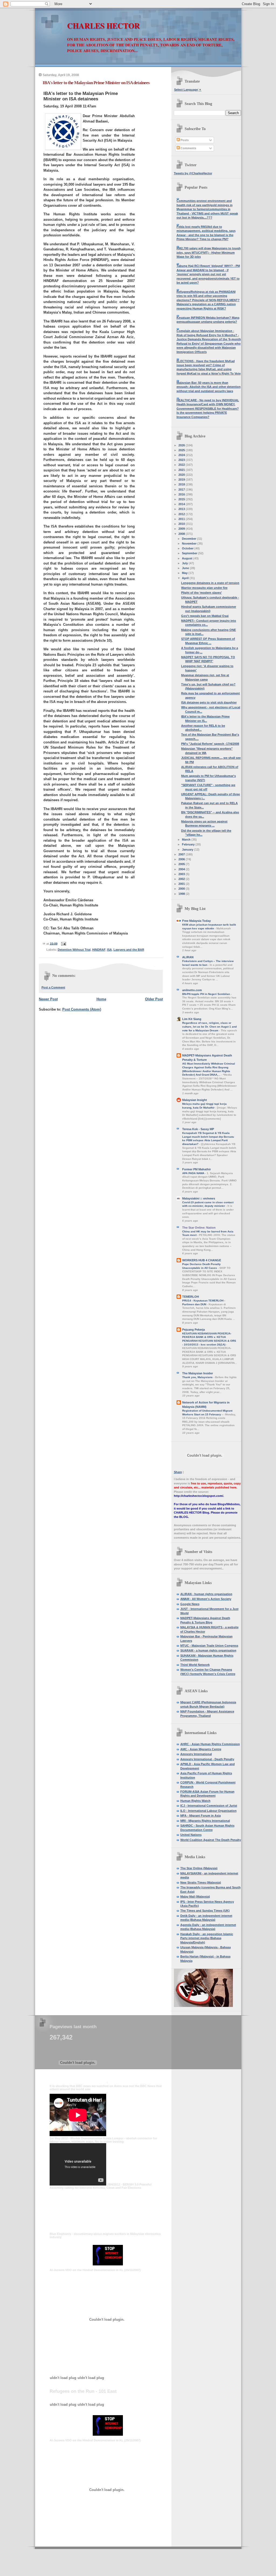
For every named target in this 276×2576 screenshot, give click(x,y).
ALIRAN (188, 957)
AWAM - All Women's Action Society (206, 1599)
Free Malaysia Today (196, 921)
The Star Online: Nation (199, 1228)
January (188, 849)
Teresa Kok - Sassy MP (198, 1129)
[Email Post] (63, 943)
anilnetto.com (192, 990)
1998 (182, 894)
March (187, 840)
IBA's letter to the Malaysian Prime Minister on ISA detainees (96, 83)
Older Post (154, 999)
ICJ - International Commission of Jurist (209, 1806)
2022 (182, 465)
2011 (182, 519)
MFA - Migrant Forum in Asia (201, 1816)
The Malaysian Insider (198, 1373)
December (189, 539)
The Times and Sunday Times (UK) (205, 1911)
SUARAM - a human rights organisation (208, 1650)
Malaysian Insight (195, 1100)
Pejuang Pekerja (194, 1330)
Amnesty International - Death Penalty (207, 1759)
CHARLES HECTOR (103, 26)
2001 (182, 884)
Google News (190, 1604)
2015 (182, 499)
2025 (182, 450)
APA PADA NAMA (194, 1173)
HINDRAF (99, 950)
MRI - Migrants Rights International (205, 1821)
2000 (182, 889)
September (190, 553)
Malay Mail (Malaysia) (195, 1897)
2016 (182, 494)
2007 (182, 854)
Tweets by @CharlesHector (193, 173)
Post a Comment (53, 987)
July (185, 563)
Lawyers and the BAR (129, 950)
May (185, 573)
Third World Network (195, 1665)
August (188, 558)
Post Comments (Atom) (82, 1009)
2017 (182, 490)
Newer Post (48, 999)
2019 (182, 480)
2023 (182, 460)
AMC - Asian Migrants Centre (201, 1749)
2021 (182, 470)
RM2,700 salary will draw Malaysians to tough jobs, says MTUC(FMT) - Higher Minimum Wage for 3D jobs (209, 252)
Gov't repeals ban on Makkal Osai (205, 616)
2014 (182, 504)
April (186, 578)
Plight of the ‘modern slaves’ (201, 593)
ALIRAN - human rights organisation (206, 1594)
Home (101, 999)
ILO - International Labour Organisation (208, 1811)
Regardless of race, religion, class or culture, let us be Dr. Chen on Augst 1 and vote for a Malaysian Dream (209, 1027)
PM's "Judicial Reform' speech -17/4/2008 (210, 744)
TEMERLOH (191, 1297)
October (188, 548)
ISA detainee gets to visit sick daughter (209, 702)
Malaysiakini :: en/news (199, 1198)
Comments (188, 148)
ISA (109, 950)
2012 (182, 514)
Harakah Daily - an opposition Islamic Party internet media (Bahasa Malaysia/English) (207, 1938)
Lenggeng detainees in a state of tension (210, 583)
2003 (182, 874)
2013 (182, 509)
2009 (182, 529)
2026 (182, 445)
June (186, 568)
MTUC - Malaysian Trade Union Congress (209, 1646)
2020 (182, 475)
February (189, 844)
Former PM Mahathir (196, 1169)
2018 (182, 484)
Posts (184, 140)
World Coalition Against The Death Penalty (211, 1840)
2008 (182, 534)
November (190, 543)
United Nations (191, 1835)
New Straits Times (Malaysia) (201, 1882)
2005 (182, 864)
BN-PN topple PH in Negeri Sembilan (206, 994)
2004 (182, 869)
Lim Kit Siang (192, 1019)
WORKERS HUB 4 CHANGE (202, 1260)
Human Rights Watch (195, 1801)
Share (178, 1472)
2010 (182, 524)
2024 (182, 455)
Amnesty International (196, 1754)
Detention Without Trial (74, 950)
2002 (182, 879)
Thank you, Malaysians (198, 1377)
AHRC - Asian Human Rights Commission (210, 1744)
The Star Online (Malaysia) (199, 1868)
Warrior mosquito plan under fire (204, 588)
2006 (182, 859)
